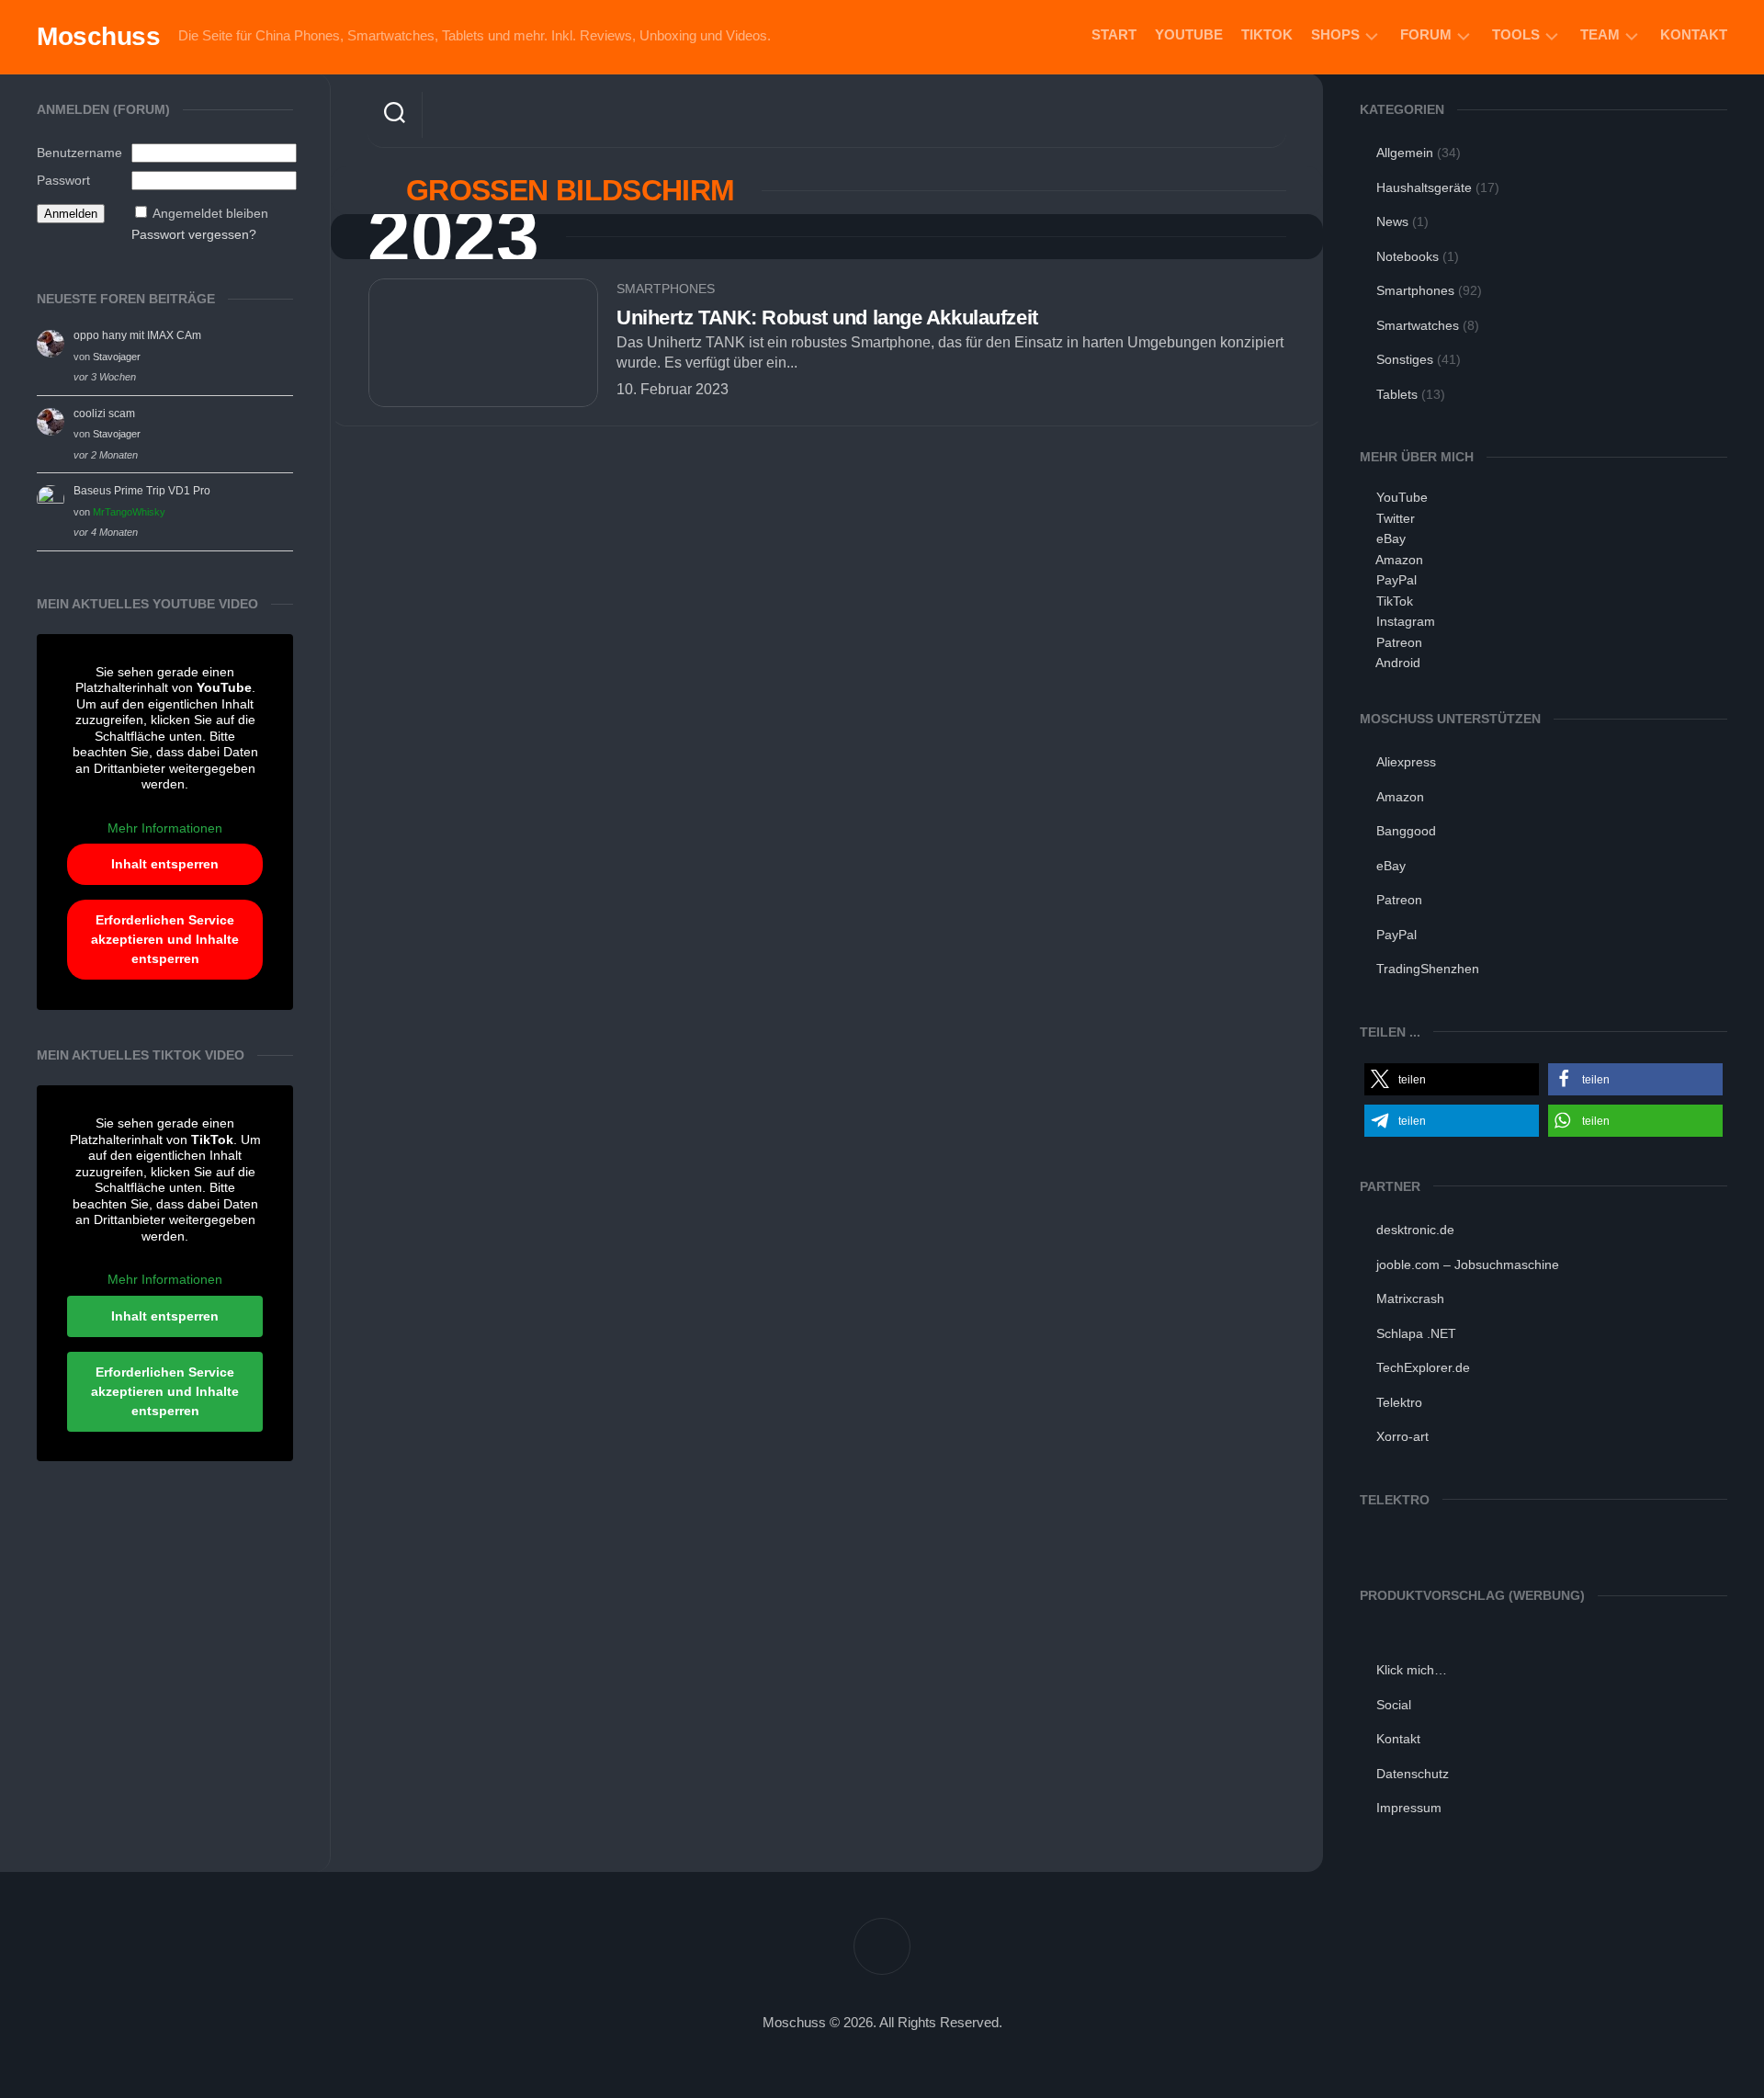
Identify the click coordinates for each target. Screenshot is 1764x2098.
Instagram (1406, 621)
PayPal (1396, 580)
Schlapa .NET (1416, 1333)
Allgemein (1405, 153)
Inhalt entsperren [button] (165, 864)
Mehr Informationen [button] (165, 828)
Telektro (1399, 1402)
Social (1394, 1705)
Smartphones (666, 289)
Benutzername (79, 153)
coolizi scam (104, 414)
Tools (1516, 34)
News (1392, 221)
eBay (1391, 539)
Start (1114, 34)
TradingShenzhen (1428, 969)
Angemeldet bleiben (210, 213)
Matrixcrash (1410, 1298)
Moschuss (98, 36)
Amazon (1399, 560)
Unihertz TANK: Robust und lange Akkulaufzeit (827, 318)
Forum (1426, 34)
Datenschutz (1413, 1774)
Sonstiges (1405, 359)
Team (1600, 34)
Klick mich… (1412, 1670)
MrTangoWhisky (129, 512)
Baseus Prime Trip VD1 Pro (142, 491)
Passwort (63, 180)
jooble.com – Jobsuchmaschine (1468, 1264)
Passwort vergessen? (194, 234)
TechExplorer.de (1423, 1367)
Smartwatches (1418, 325)
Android (1398, 663)
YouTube (1189, 34)
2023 (453, 237)
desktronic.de (1415, 1230)
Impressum (1409, 1808)
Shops (1335, 34)
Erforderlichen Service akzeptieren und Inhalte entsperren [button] (165, 939)
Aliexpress (1406, 762)
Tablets (1397, 394)
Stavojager (117, 357)
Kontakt (1694, 34)
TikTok (1267, 34)
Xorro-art (1402, 1436)
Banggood (1406, 831)
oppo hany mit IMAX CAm (137, 335)
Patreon (1399, 642)
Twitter (1396, 518)
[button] (1452, 1079)
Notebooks (1408, 256)
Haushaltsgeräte (1424, 187)
